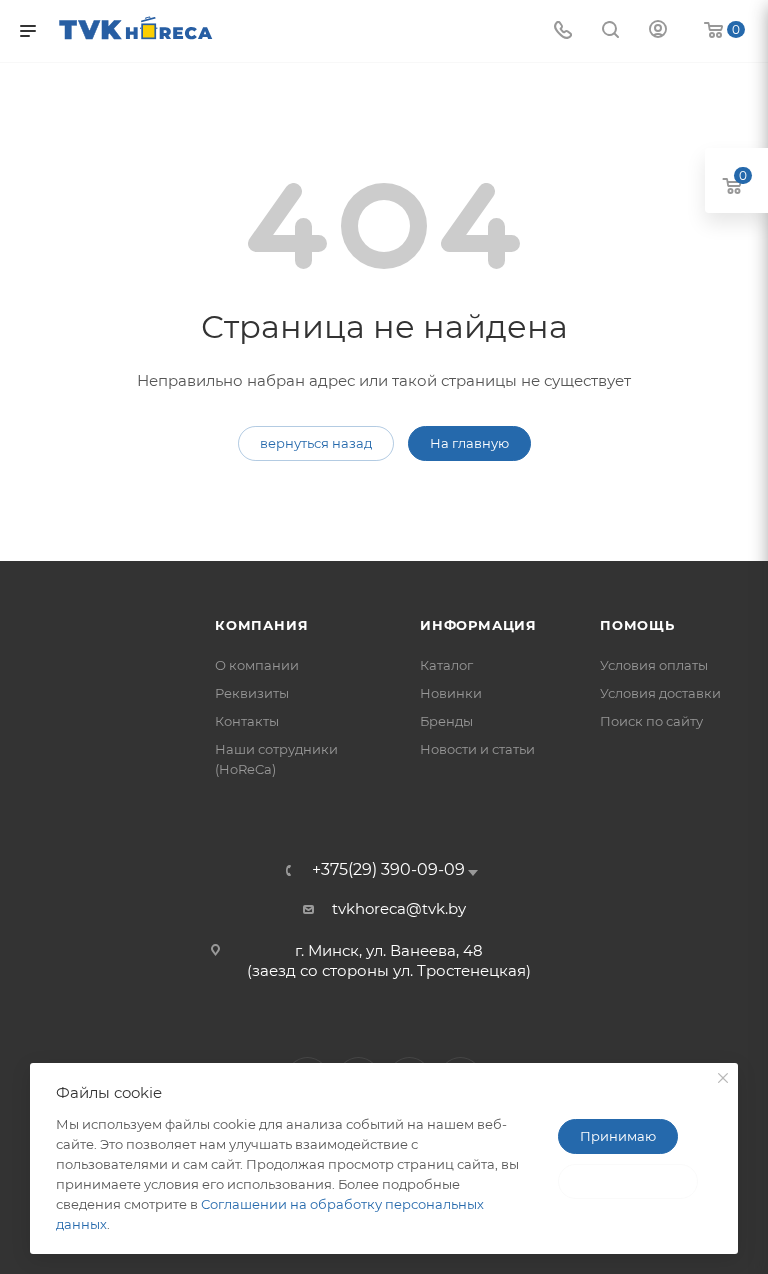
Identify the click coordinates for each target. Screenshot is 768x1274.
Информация (478, 625)
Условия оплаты (654, 665)
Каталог (446, 665)
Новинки (451, 693)
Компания (261, 625)
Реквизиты (252, 693)
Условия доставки (660, 693)
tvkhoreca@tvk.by (399, 908)
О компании (257, 665)
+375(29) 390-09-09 (388, 870)
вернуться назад (316, 443)
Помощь (637, 625)
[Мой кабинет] (658, 31)
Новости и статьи (477, 749)
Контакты (247, 721)
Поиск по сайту (651, 721)
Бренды (446, 721)
